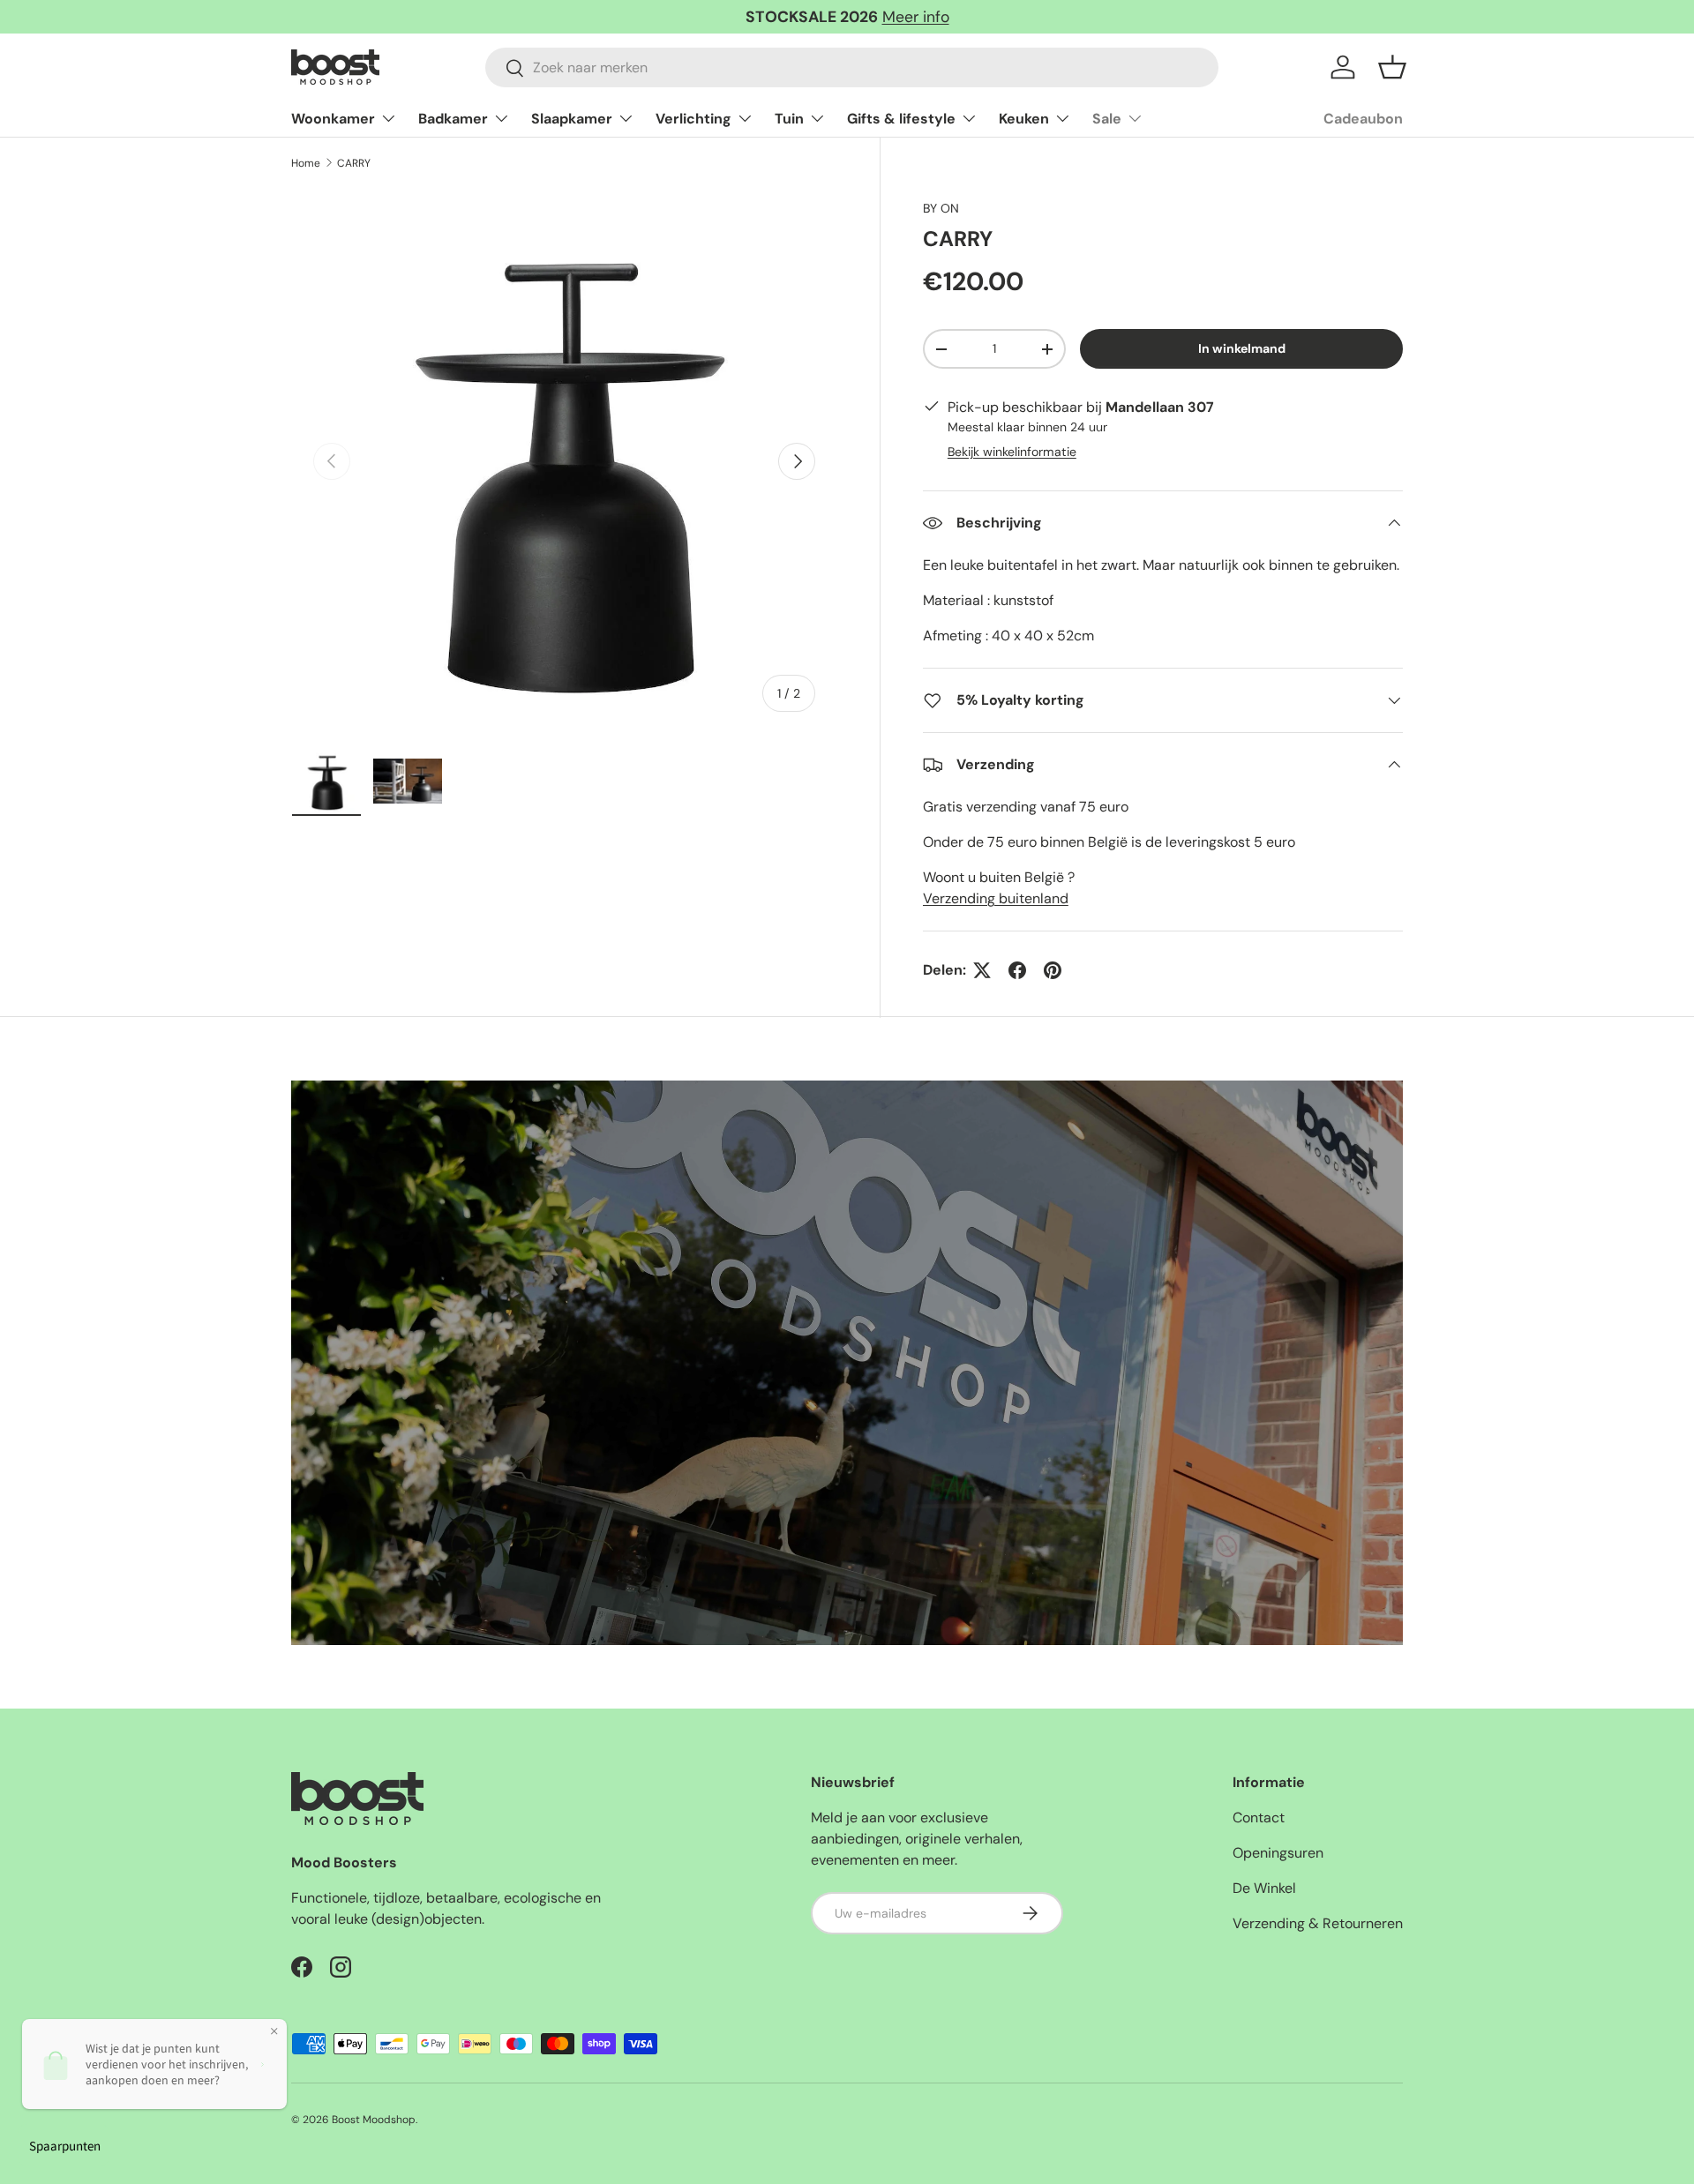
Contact (1259, 1818)
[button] (1392, 67)
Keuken (1024, 119)
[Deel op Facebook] (1017, 970)
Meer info (916, 17)
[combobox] (852, 67)
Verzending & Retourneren (1318, 1923)
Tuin (789, 119)
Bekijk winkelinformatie (1012, 452)
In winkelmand (1242, 348)
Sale (1107, 119)
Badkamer (453, 119)
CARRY (354, 163)
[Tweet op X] (982, 970)
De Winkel (1264, 1888)
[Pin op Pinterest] (1053, 970)
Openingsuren (1278, 1853)
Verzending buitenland (996, 898)
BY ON (941, 208)
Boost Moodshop (374, 2120)
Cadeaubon (1363, 119)
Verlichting (693, 119)
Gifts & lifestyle (901, 119)
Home (306, 163)
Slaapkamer (572, 119)
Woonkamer (333, 119)
